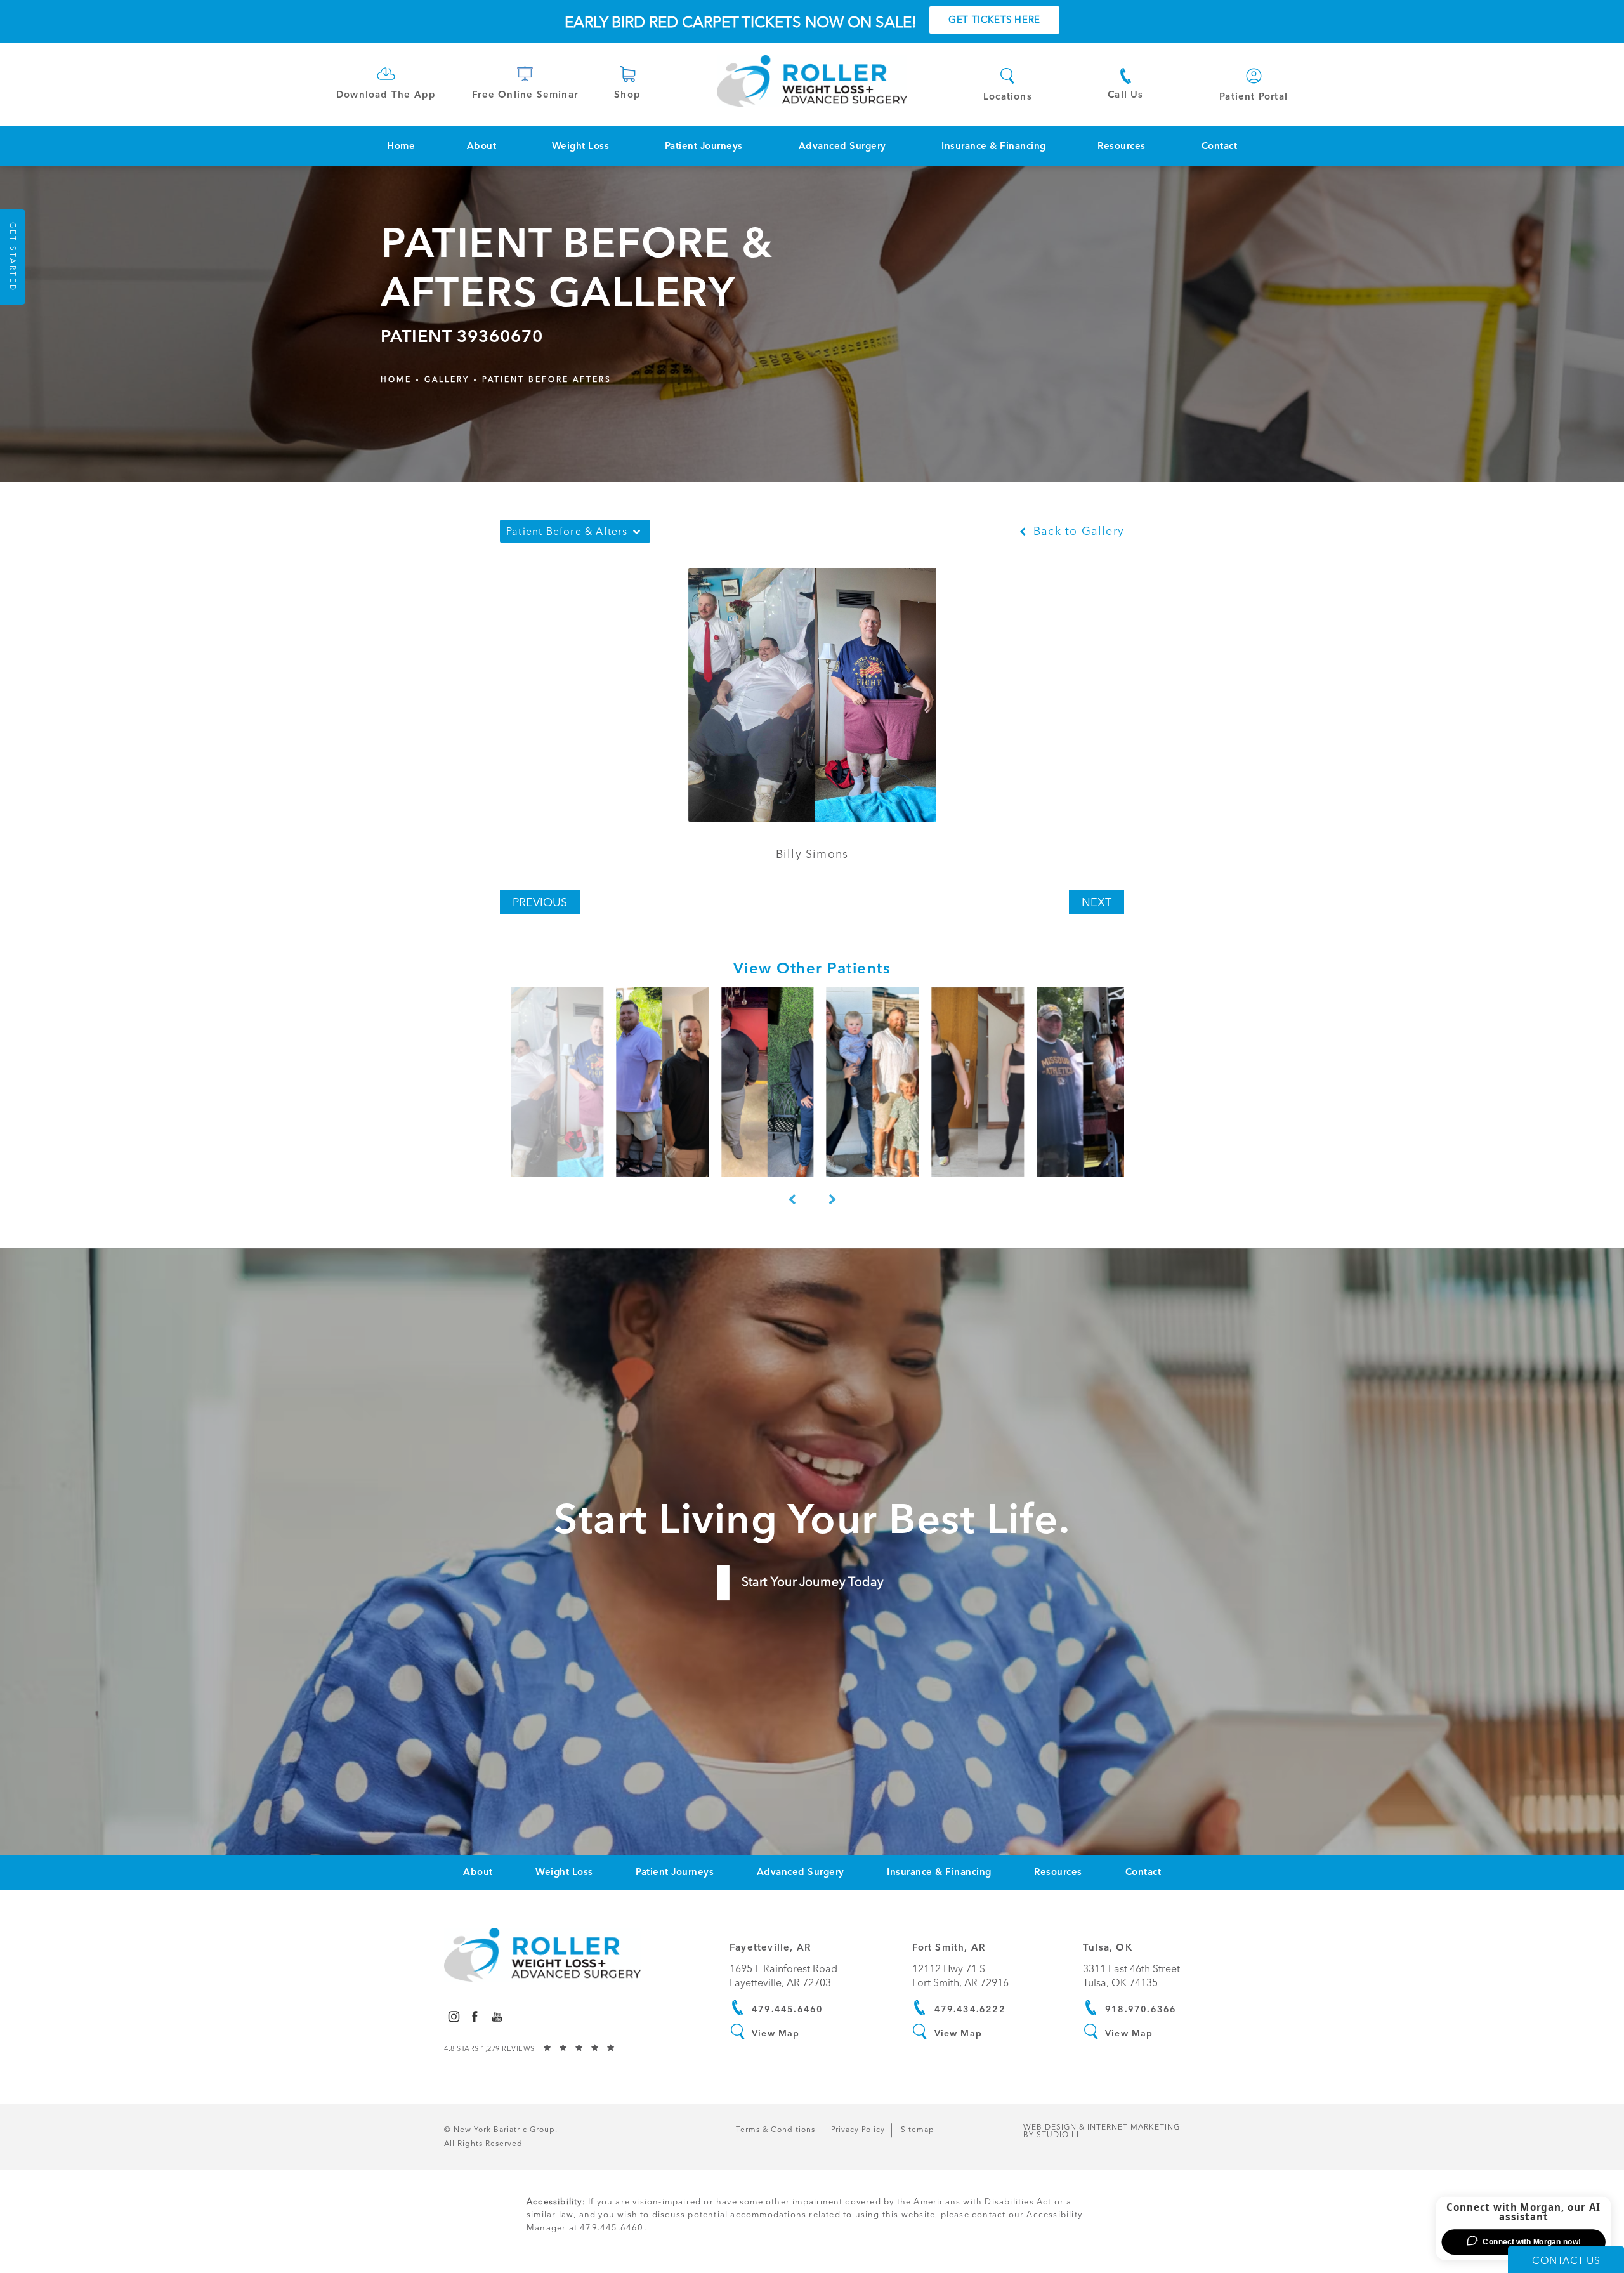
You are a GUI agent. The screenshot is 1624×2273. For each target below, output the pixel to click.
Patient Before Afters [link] (547, 379)
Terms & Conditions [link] (776, 2130)
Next (1097, 902)
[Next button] (832, 1200)
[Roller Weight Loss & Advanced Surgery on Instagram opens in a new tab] (453, 2016)
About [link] (482, 146)
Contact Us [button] (1566, 2261)
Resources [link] (1122, 146)
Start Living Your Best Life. (812, 1519)
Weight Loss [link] (581, 146)
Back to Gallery (1077, 531)
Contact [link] (1220, 146)
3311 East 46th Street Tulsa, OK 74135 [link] (1131, 1976)
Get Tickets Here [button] (994, 20)
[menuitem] (401, 146)
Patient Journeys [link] (704, 146)
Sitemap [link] (918, 2130)
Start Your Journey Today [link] (812, 1582)
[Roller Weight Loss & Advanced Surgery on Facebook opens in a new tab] (475, 2016)
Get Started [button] (13, 257)
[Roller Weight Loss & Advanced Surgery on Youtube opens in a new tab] (497, 2016)
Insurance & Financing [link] (994, 146)
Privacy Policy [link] (858, 2130)
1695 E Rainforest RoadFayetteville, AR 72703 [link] (783, 1976)
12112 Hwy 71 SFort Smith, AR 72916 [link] (960, 1976)
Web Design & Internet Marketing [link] (1102, 2131)
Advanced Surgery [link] (842, 146)
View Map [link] (776, 2033)
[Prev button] (792, 1200)
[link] (386, 82)
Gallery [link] (447, 379)
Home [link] (401, 146)
